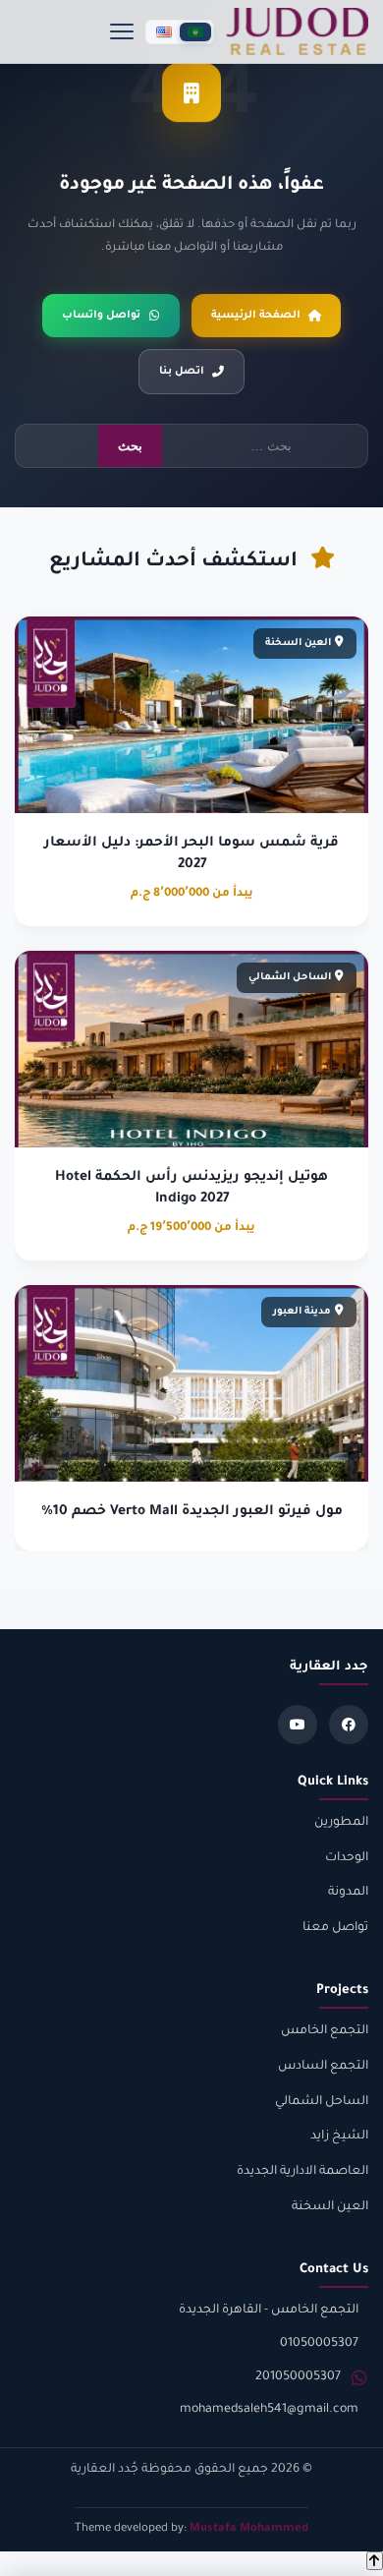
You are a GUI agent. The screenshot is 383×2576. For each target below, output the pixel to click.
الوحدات (347, 1858)
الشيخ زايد (339, 2137)
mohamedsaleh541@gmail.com (269, 2410)
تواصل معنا (335, 1928)
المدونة (348, 1893)
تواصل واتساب (101, 316)
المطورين (341, 1823)
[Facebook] (349, 1725)
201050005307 (298, 2377)
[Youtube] (298, 1725)
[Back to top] (375, 2561)
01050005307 (319, 2344)
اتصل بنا (182, 372)
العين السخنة (330, 2207)
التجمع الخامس (325, 2031)
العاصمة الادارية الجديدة (302, 2172)
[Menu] (122, 31)
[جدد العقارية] (297, 31)
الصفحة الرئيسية (256, 316)
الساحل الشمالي (322, 2102)
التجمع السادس (323, 2067)
